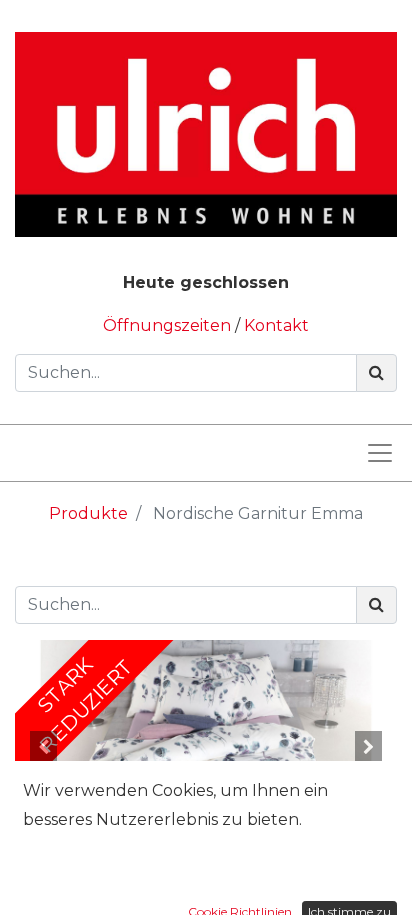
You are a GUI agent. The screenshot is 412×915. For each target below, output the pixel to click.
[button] (43, 747)
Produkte (88, 513)
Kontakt (276, 325)
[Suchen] (376, 373)
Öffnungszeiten (169, 325)
